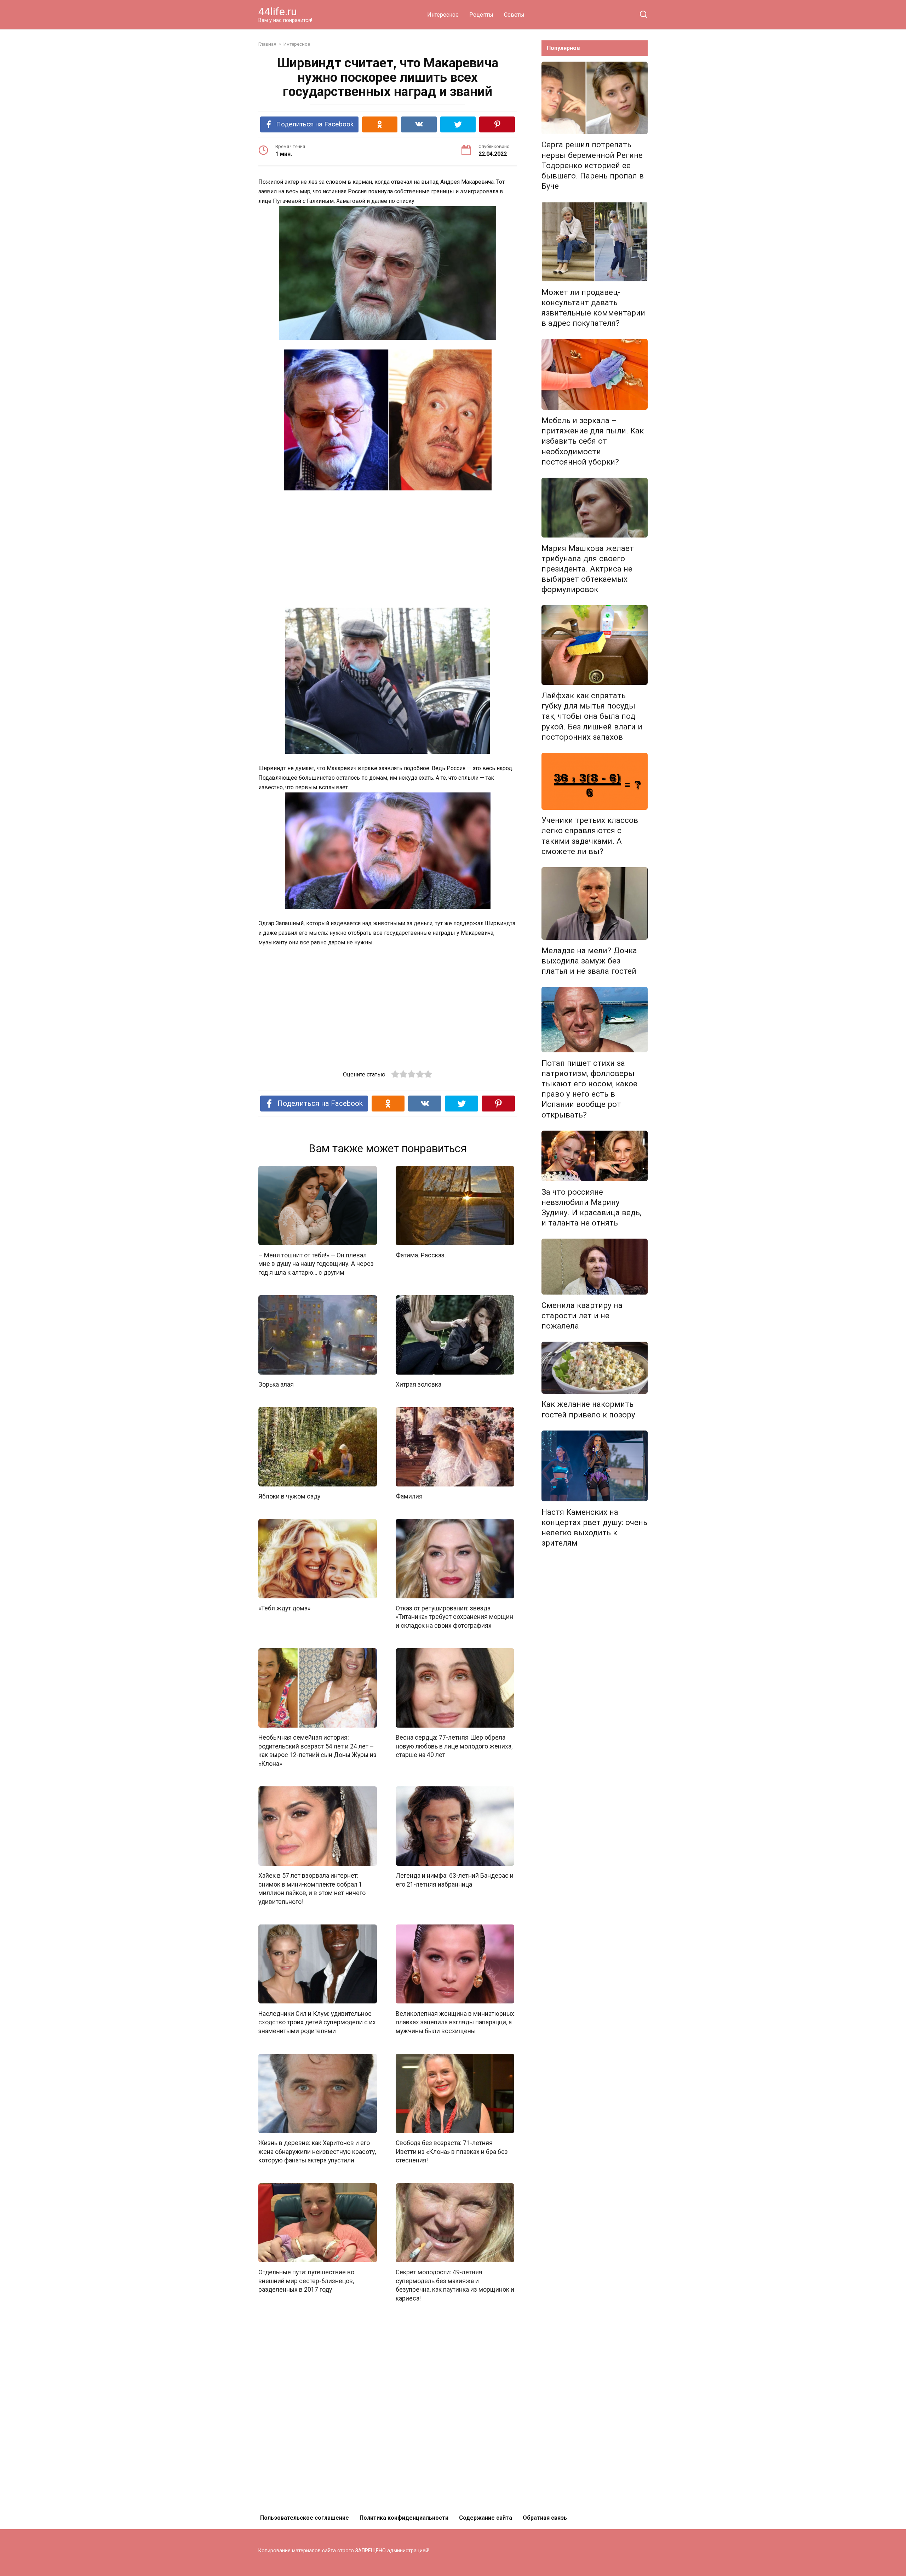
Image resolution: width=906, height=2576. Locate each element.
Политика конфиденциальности (404, 2518)
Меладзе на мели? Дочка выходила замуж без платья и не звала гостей (589, 961)
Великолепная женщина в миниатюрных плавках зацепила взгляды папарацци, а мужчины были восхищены (455, 2022)
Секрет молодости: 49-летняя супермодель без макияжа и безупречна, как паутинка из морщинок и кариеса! (455, 2285)
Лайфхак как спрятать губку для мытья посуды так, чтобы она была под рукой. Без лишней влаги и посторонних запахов (592, 716)
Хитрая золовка (418, 1384)
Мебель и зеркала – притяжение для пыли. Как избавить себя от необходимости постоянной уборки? (593, 441)
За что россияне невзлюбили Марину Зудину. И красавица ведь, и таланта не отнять (591, 1207)
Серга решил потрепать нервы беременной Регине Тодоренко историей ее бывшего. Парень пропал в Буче (593, 166)
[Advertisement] (388, 550)
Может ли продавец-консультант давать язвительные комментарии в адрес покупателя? (593, 308)
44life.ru (278, 12)
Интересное (443, 15)
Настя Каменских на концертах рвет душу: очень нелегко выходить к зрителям (594, 1527)
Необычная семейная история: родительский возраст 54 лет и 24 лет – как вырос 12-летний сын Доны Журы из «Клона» (317, 1751)
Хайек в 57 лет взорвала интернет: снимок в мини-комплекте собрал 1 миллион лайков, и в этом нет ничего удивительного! (312, 1889)
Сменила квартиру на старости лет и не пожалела (582, 1315)
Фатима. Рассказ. (421, 1255)
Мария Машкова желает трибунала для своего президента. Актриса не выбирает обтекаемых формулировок (588, 569)
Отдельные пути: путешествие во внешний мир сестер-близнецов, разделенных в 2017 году (306, 2281)
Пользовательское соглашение (305, 2518)
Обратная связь (545, 2518)
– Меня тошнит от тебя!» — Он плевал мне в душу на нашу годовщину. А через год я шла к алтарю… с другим (316, 1264)
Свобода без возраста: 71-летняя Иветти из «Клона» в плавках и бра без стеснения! (452, 2152)
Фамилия (409, 1496)
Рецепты (481, 15)
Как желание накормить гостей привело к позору (588, 1409)
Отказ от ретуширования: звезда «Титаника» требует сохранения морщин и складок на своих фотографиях (454, 1617)
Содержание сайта (486, 2518)
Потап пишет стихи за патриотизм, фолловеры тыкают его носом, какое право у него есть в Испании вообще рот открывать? (589, 1089)
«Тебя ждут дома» (284, 1608)
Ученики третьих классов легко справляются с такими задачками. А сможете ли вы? (590, 836)
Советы (514, 15)
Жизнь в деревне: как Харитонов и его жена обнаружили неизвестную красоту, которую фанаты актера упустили (317, 2152)
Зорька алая (276, 1384)
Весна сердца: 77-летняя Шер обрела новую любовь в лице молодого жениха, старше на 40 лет (454, 1746)
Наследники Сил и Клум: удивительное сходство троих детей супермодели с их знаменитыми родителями (317, 2022)
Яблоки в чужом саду (289, 1496)
